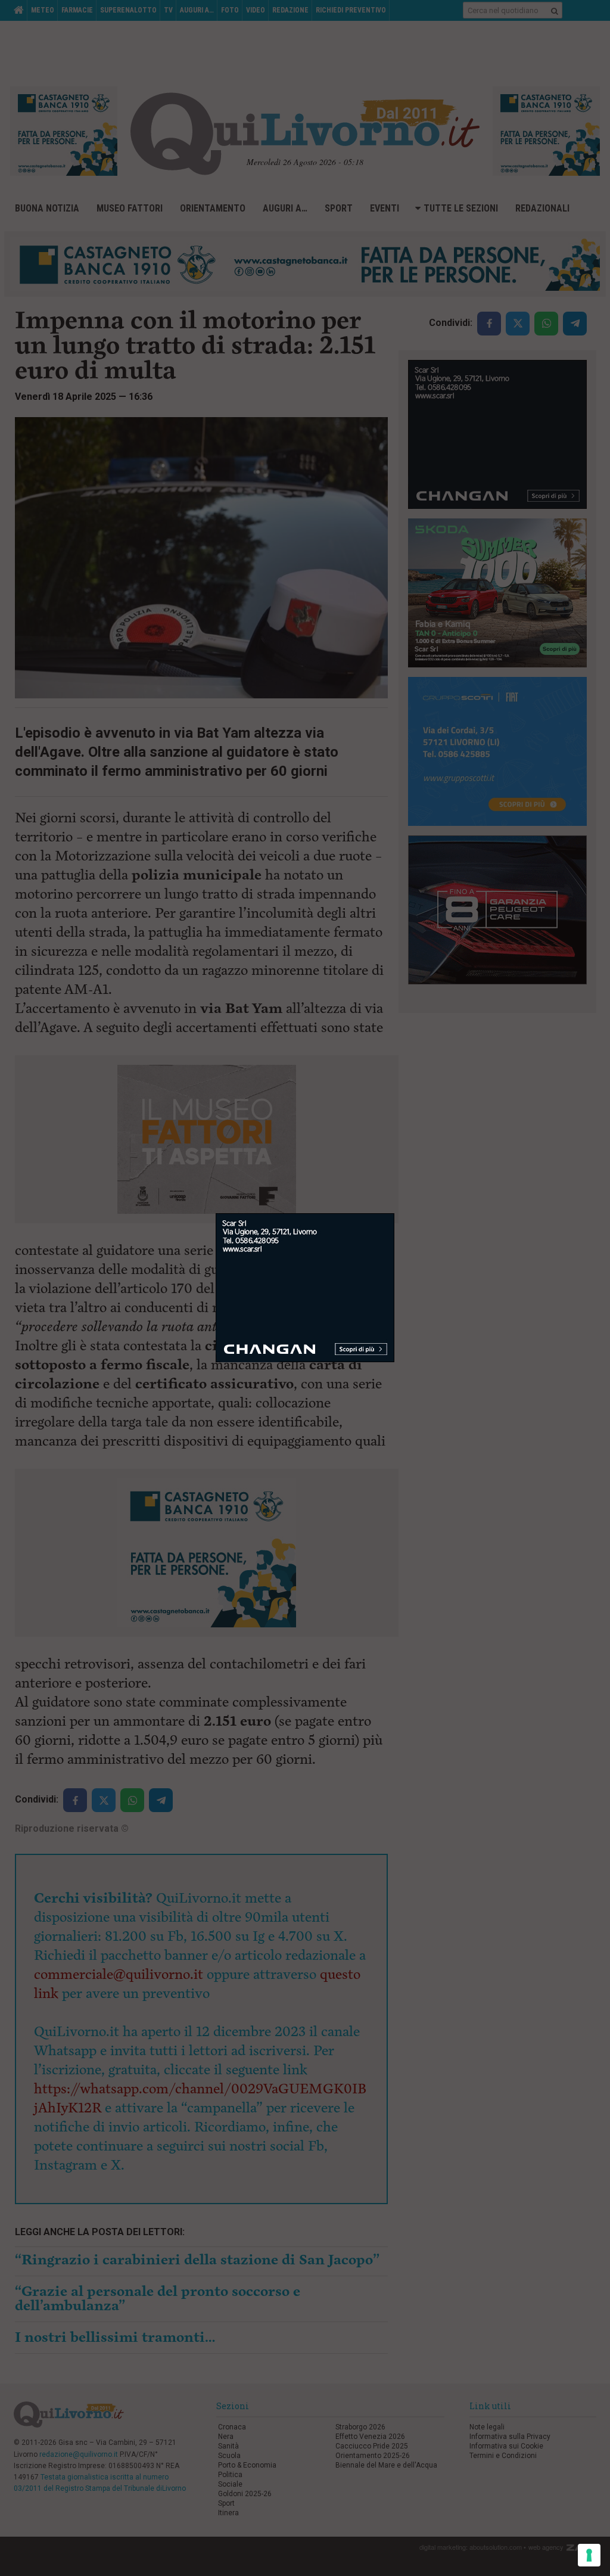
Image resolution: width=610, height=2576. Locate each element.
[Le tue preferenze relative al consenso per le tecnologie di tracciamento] (589, 2555)
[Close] (395, 1214)
